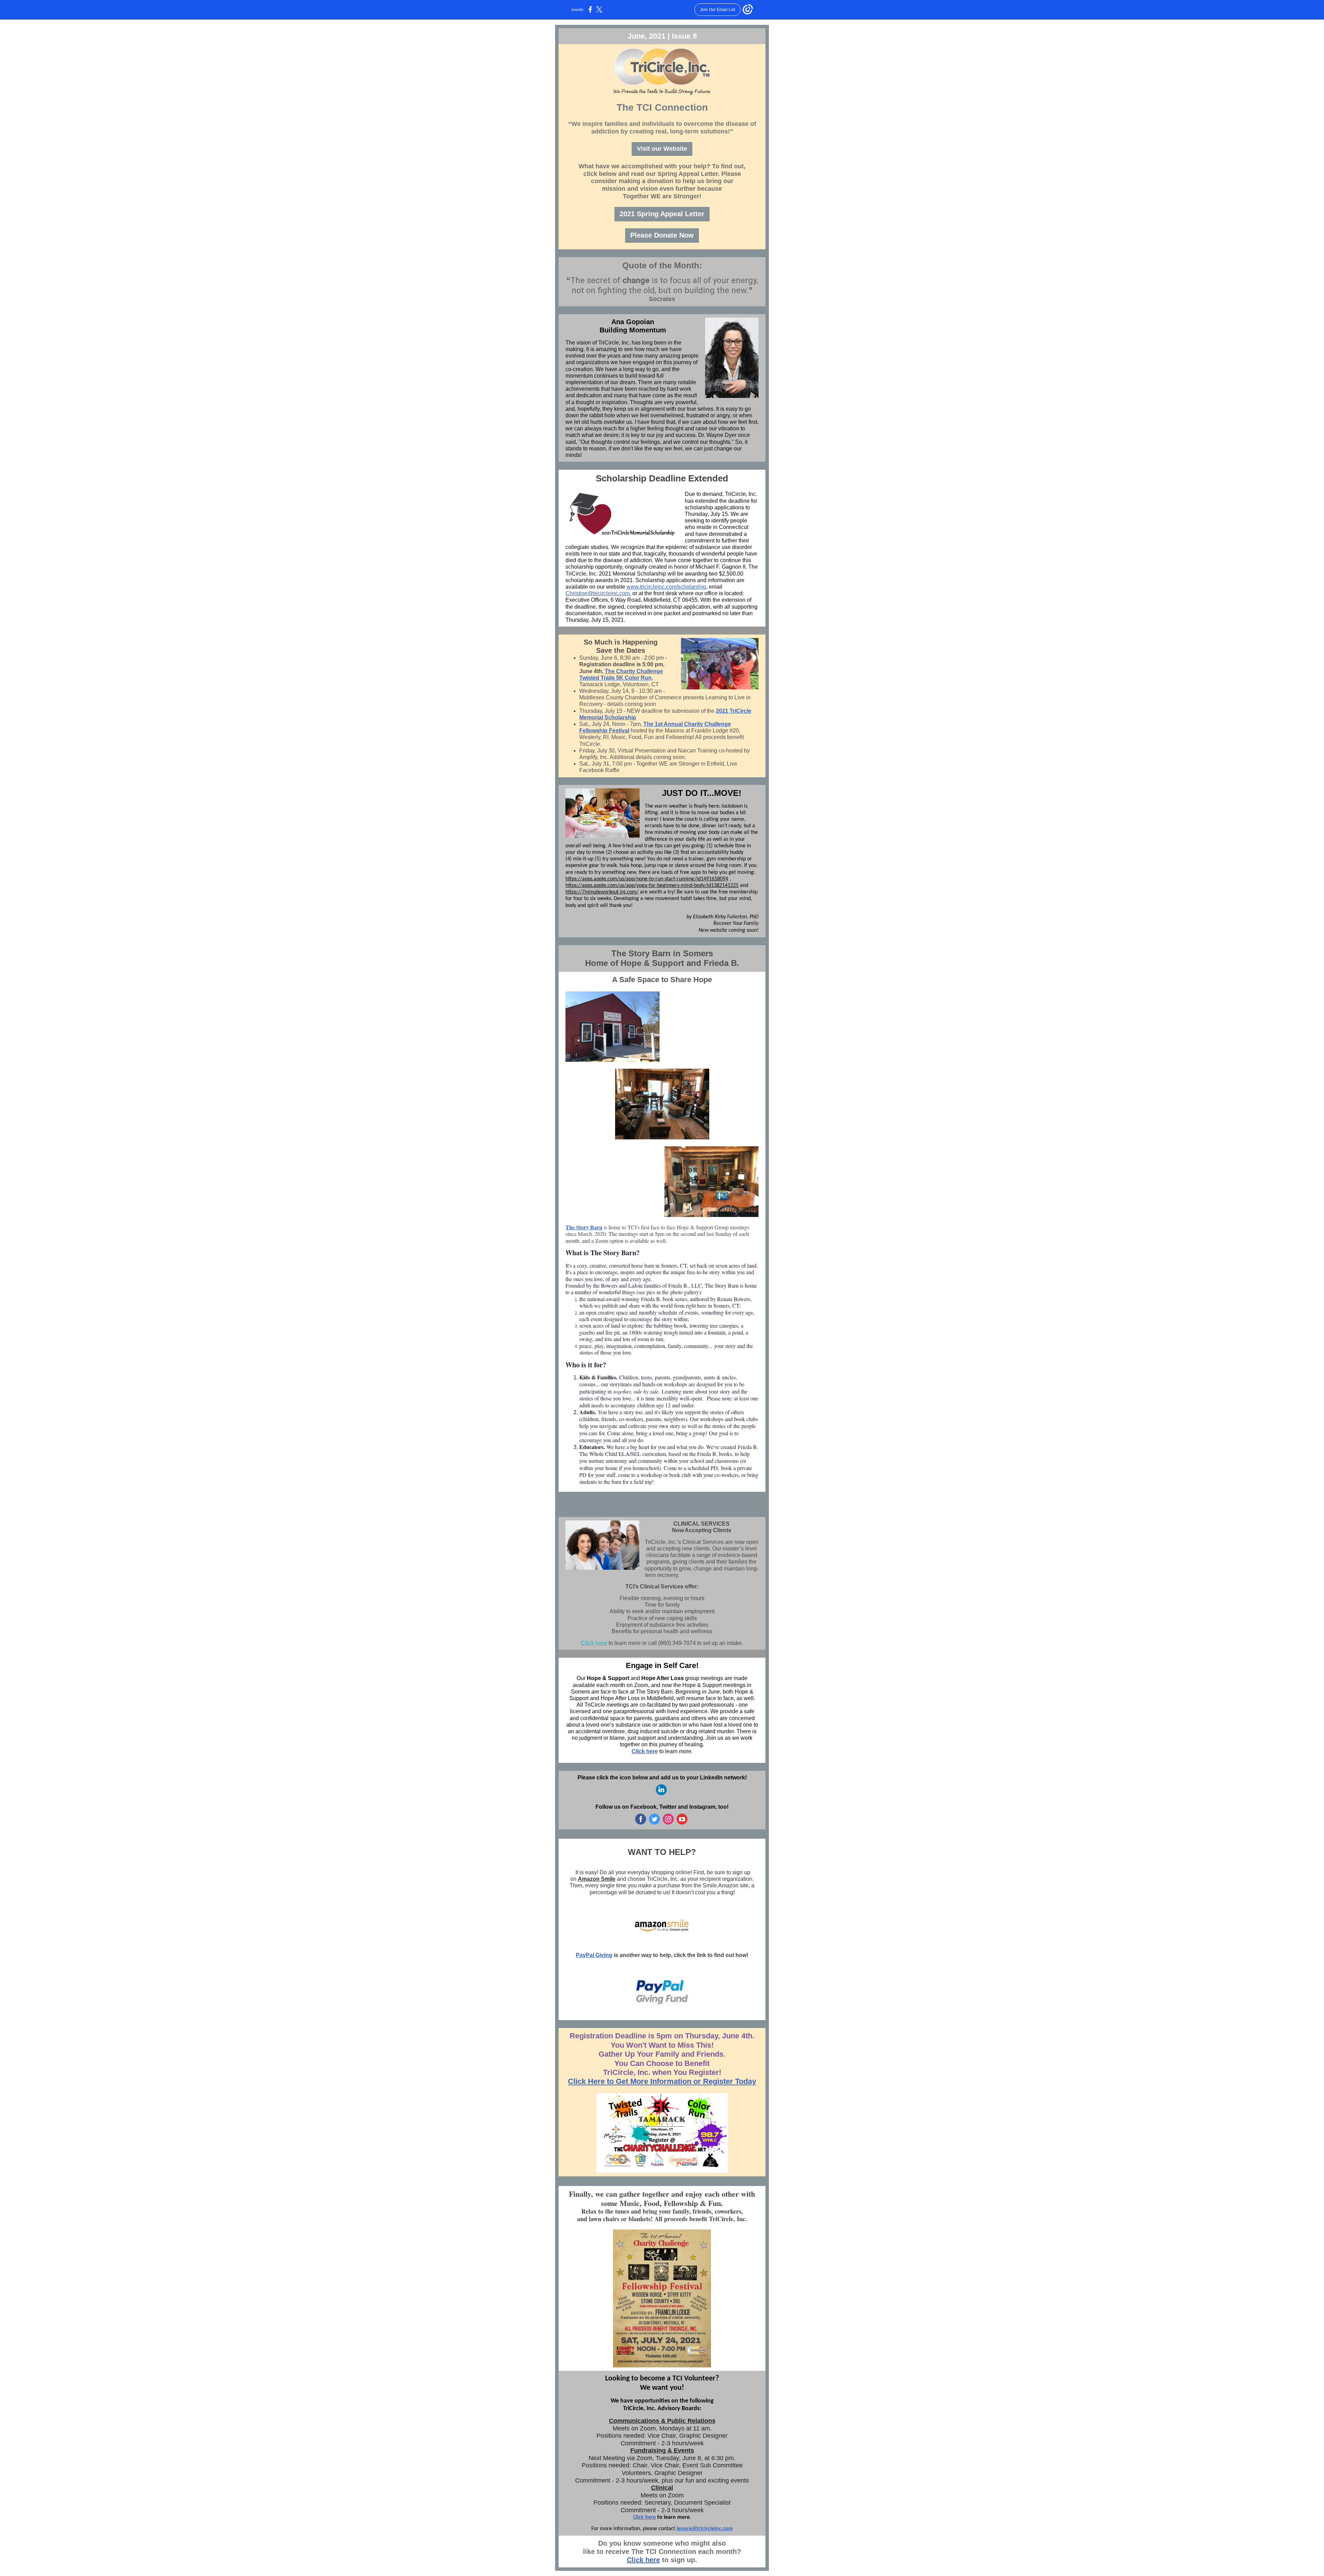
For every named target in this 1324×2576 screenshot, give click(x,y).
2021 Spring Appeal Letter (662, 214)
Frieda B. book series (664, 1299)
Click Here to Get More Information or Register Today (662, 2081)
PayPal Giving (594, 1955)
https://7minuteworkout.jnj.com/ (602, 892)
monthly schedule (658, 1312)
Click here (594, 1643)
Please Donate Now (662, 235)
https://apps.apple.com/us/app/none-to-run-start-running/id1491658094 (647, 879)
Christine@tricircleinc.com (598, 593)
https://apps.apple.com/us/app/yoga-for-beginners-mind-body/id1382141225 (652, 886)
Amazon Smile (597, 1879)
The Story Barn (584, 1227)
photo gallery (685, 1292)
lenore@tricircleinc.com (705, 2529)
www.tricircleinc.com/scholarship (666, 587)
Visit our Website (662, 149)
